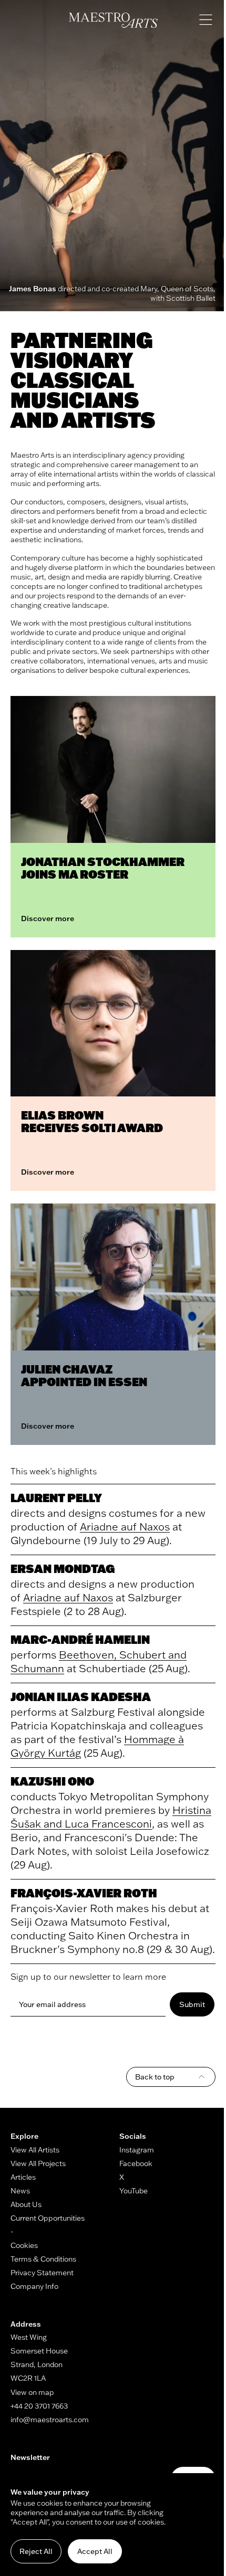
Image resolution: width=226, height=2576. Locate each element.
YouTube (133, 2191)
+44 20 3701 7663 (39, 2406)
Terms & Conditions (43, 2259)
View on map (32, 2392)
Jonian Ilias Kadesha (81, 1697)
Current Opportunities (48, 2218)
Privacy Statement (42, 2273)
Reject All (36, 2551)
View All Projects (38, 2163)
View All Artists (35, 2150)
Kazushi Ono (52, 1781)
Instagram (137, 2150)
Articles (23, 2177)
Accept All (95, 2551)
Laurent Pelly (56, 1498)
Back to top (155, 2077)
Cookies (24, 2245)
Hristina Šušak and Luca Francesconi (111, 1817)
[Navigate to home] (113, 20)
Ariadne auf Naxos (125, 1527)
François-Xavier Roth (84, 1893)
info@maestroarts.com (50, 2420)
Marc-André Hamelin (80, 1639)
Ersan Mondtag (63, 1569)
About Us (26, 2204)
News (20, 2191)
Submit (192, 2004)
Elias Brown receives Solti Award (92, 1121)
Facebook (136, 2163)
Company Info (34, 2286)
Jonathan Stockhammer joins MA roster (103, 868)
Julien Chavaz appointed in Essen (84, 1375)
